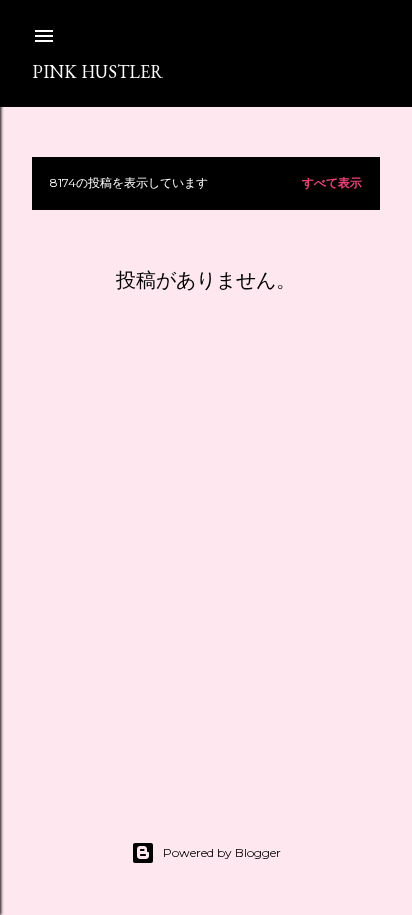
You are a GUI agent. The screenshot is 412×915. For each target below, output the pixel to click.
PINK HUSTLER (97, 71)
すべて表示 (332, 182)
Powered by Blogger (222, 852)
